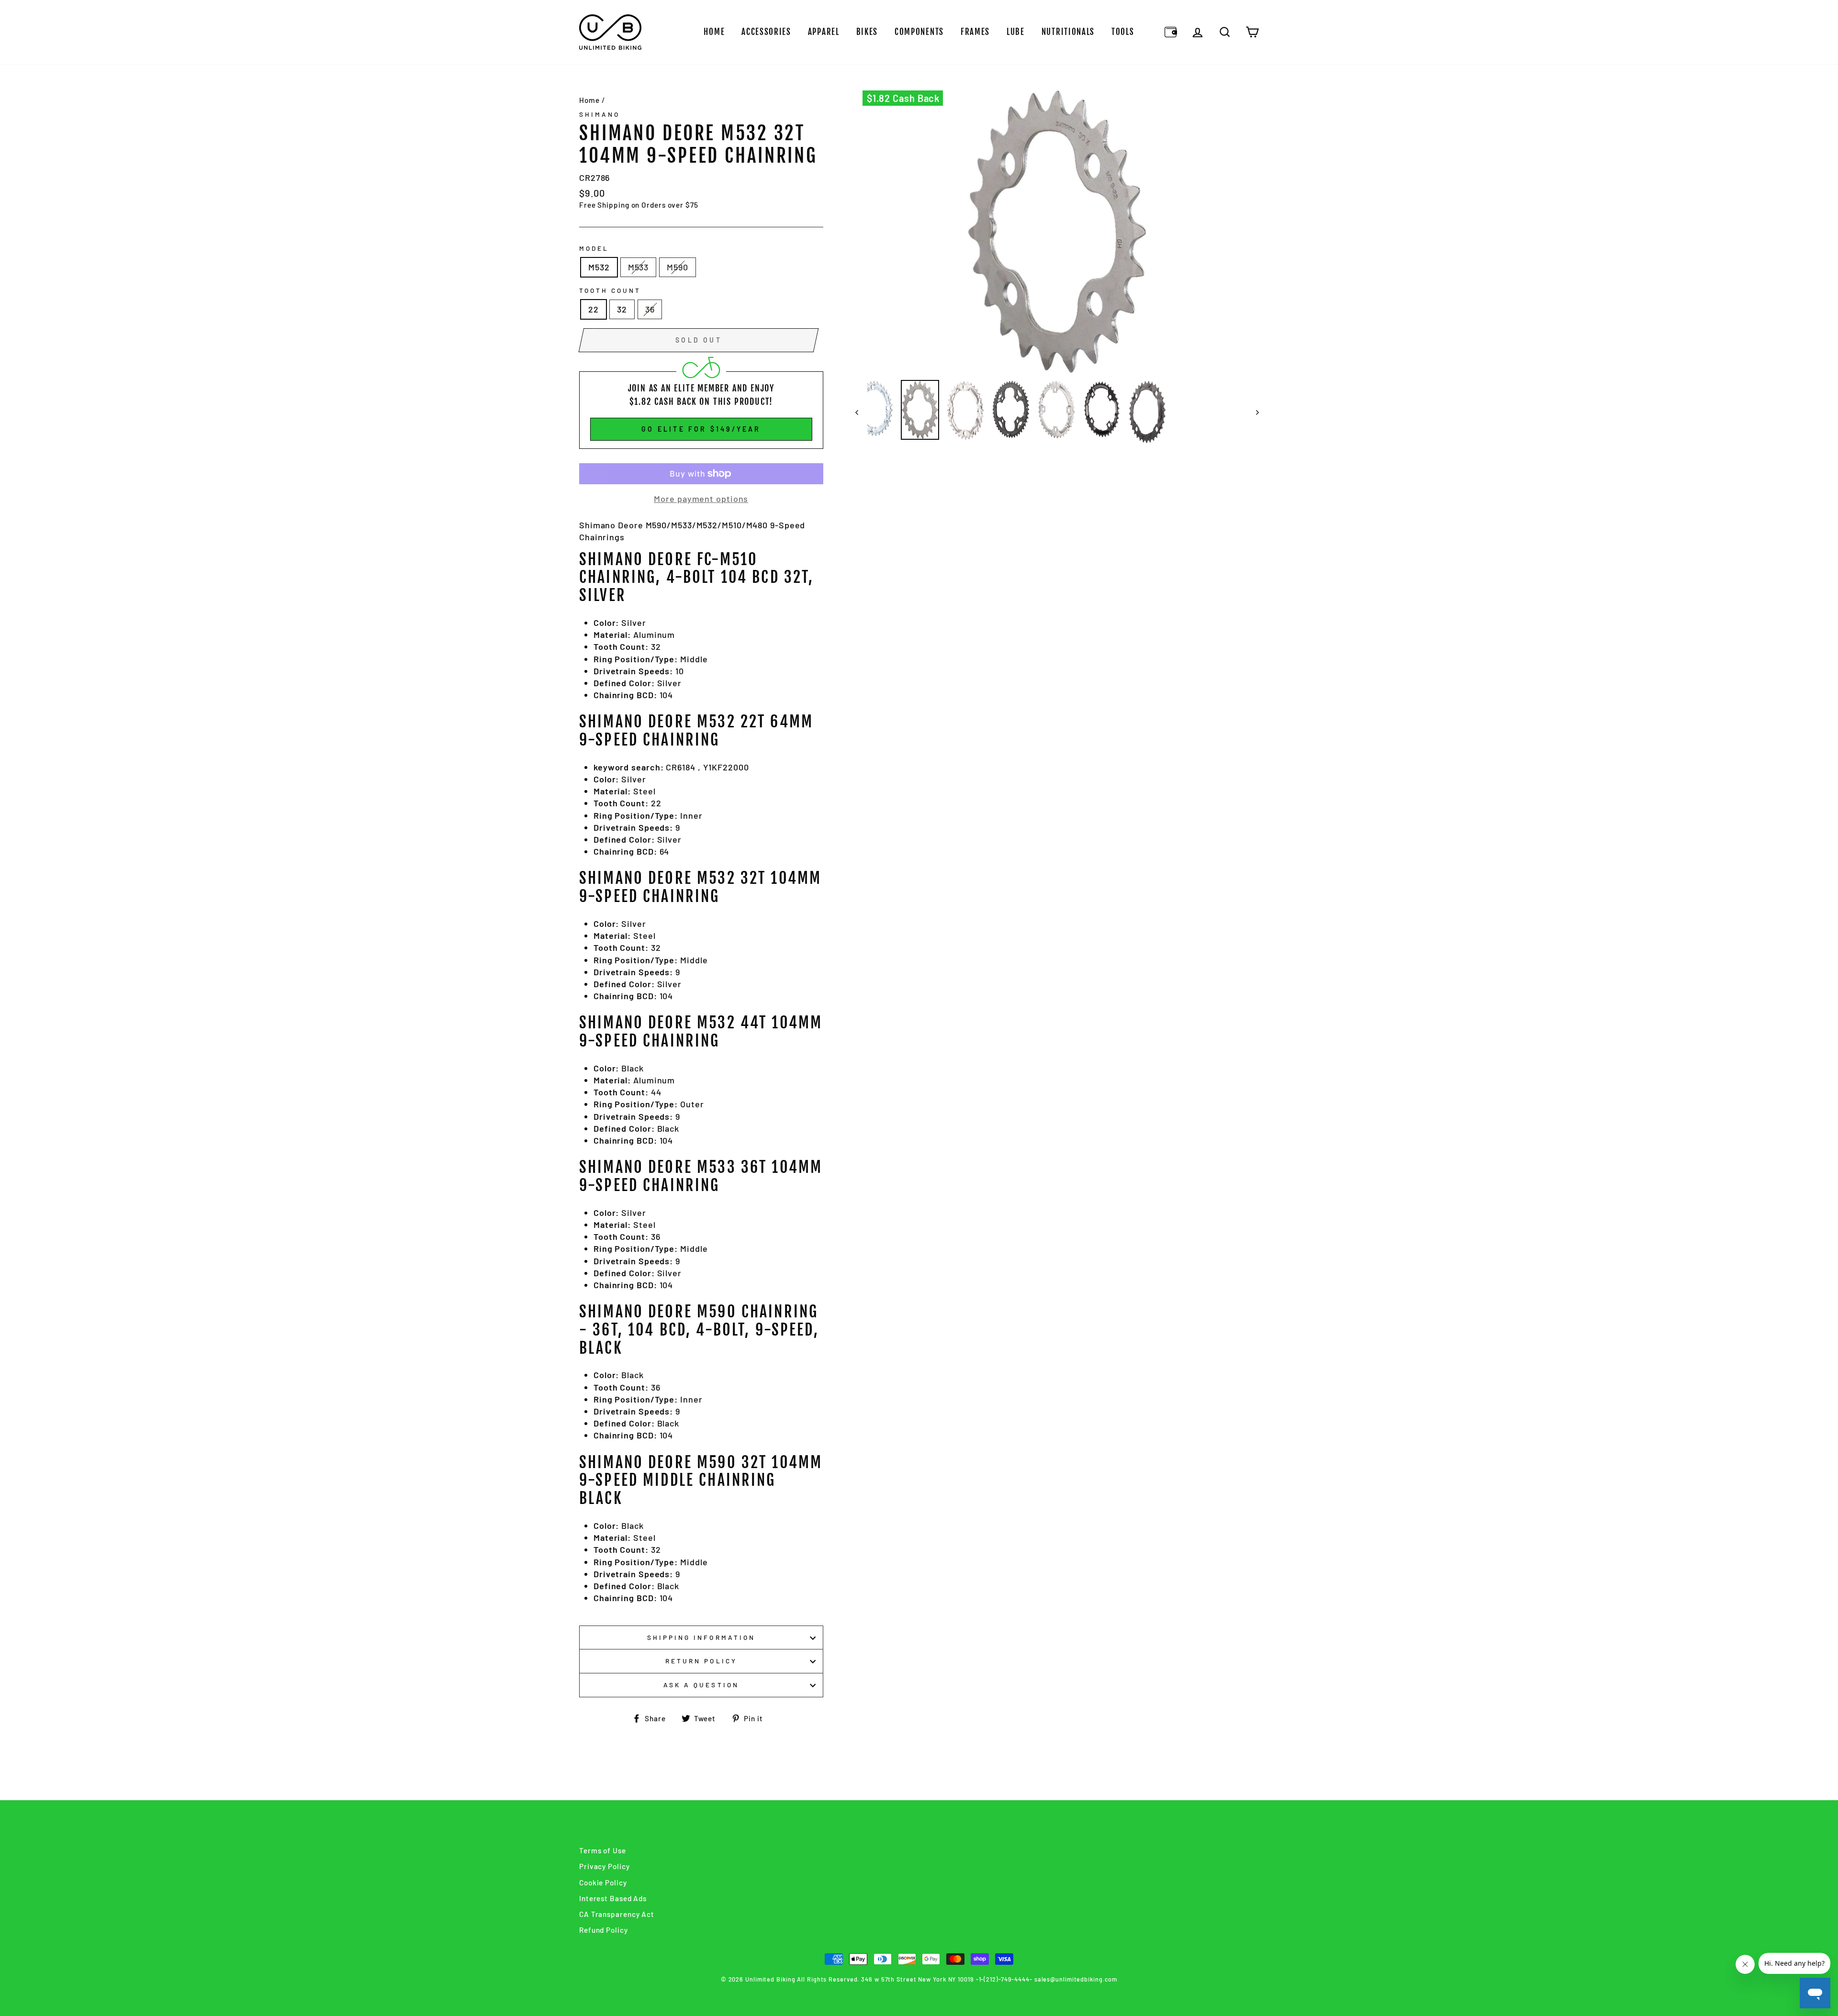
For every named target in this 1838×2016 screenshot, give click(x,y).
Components (919, 32)
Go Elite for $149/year (701, 429)
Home (714, 32)
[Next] (1253, 412)
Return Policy (701, 1661)
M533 (639, 267)
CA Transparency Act (617, 1914)
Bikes (867, 32)
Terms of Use (603, 1850)
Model (594, 248)
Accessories (766, 32)
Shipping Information (701, 1637)
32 (622, 309)
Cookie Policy (603, 1882)
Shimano (600, 114)
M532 (599, 267)
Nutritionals (1068, 32)
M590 (678, 267)
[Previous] (861, 412)
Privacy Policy (605, 1866)
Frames (975, 32)
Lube (1016, 32)
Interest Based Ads (613, 1898)
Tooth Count (610, 290)
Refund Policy (604, 1930)
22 (594, 309)
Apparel (824, 32)
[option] (1057, 232)
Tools (1123, 32)
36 (650, 309)
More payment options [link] (701, 499)
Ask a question (701, 1685)
